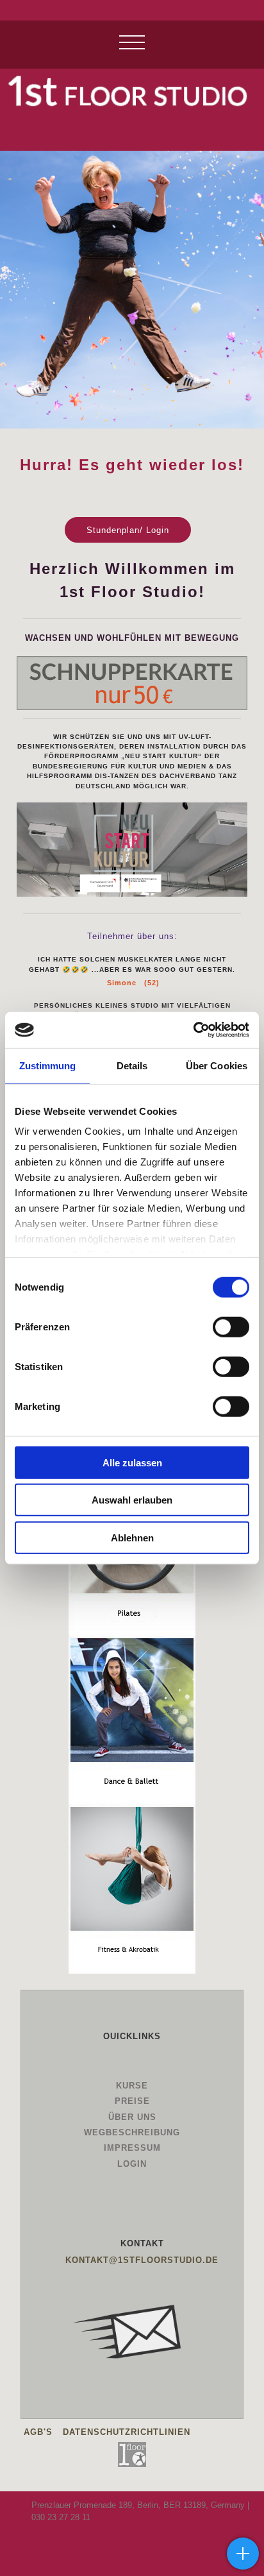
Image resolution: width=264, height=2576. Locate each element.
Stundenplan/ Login (128, 530)
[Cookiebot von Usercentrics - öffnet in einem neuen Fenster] (193, 1030)
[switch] (231, 1326)
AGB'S (38, 2432)
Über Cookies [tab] (217, 1065)
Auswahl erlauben (132, 1500)
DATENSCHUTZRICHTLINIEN (127, 2432)
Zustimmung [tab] (48, 1065)
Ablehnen (132, 1537)
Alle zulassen (132, 1462)
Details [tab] (132, 1065)
